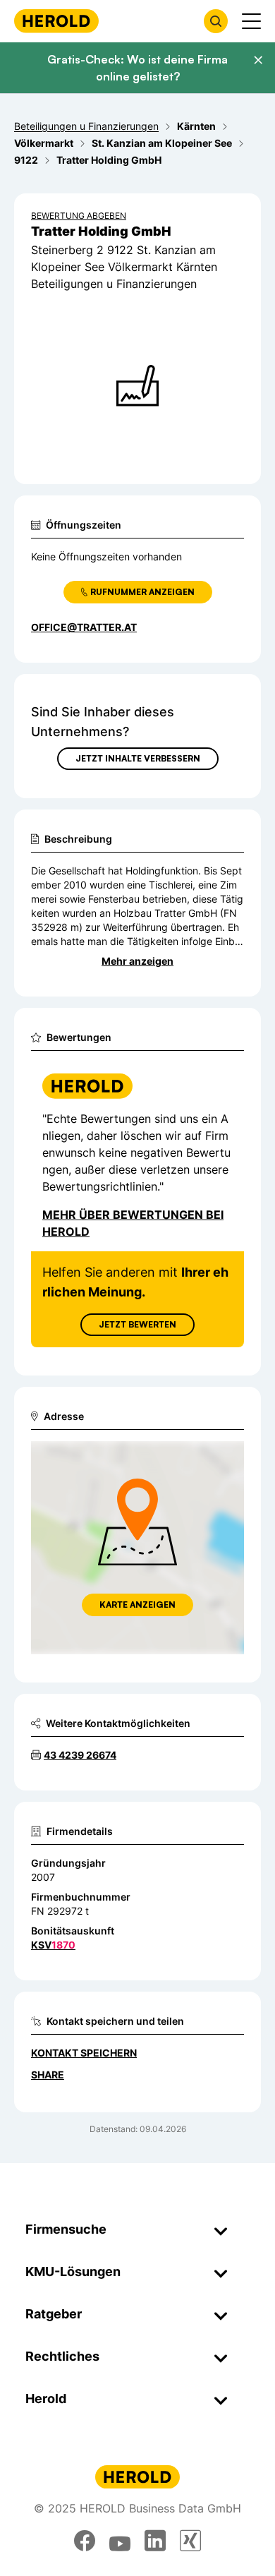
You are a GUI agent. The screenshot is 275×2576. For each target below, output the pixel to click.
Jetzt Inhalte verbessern (138, 758)
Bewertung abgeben (79, 216)
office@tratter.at (84, 627)
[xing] (190, 2541)
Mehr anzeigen (137, 961)
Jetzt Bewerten (137, 1324)
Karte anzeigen (137, 1605)
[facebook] (85, 2541)
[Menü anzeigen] (251, 21)
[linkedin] (155, 2541)
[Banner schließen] (258, 60)
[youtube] (120, 2541)
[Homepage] (56, 21)
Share (48, 2075)
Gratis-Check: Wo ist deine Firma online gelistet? (137, 68)
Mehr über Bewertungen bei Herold (133, 1223)
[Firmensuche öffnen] (216, 21)
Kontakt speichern (84, 2053)
